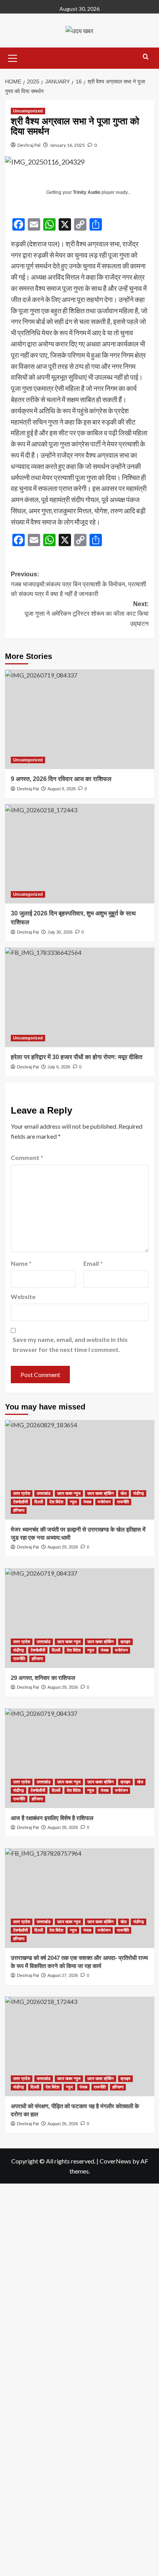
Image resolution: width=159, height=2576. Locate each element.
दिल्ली (39, 1502)
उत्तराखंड (44, 1493)
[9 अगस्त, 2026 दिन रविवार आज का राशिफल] (80, 719)
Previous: (79, 584)
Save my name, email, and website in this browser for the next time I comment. (70, 1344)
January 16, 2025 (67, 145)
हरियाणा (19, 1510)
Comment (27, 1157)
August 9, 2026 (62, 789)
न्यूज (73, 1502)
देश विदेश (56, 1502)
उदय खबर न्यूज (69, 1493)
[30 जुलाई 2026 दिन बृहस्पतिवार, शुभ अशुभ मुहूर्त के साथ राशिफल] (80, 854)
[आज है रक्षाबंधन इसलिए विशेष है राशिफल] (80, 1758)
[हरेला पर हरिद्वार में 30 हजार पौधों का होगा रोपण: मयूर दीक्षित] (80, 997)
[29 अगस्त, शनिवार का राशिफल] (80, 1618)
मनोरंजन (104, 1502)
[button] (13, 57)
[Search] (146, 57)
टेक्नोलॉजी (20, 1502)
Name (21, 1263)
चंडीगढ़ (139, 1493)
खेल (123, 1493)
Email (93, 1263)
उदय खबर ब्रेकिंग (101, 1493)
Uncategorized (28, 111)
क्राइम (125, 1642)
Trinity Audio (87, 192)
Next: (87, 614)
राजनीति (123, 1502)
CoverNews (115, 2161)
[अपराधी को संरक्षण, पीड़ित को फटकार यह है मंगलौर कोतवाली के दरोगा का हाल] (80, 2046)
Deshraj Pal (29, 145)
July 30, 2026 (60, 932)
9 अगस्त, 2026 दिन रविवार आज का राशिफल (61, 779)
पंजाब (87, 1502)
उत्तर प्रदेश (22, 1493)
